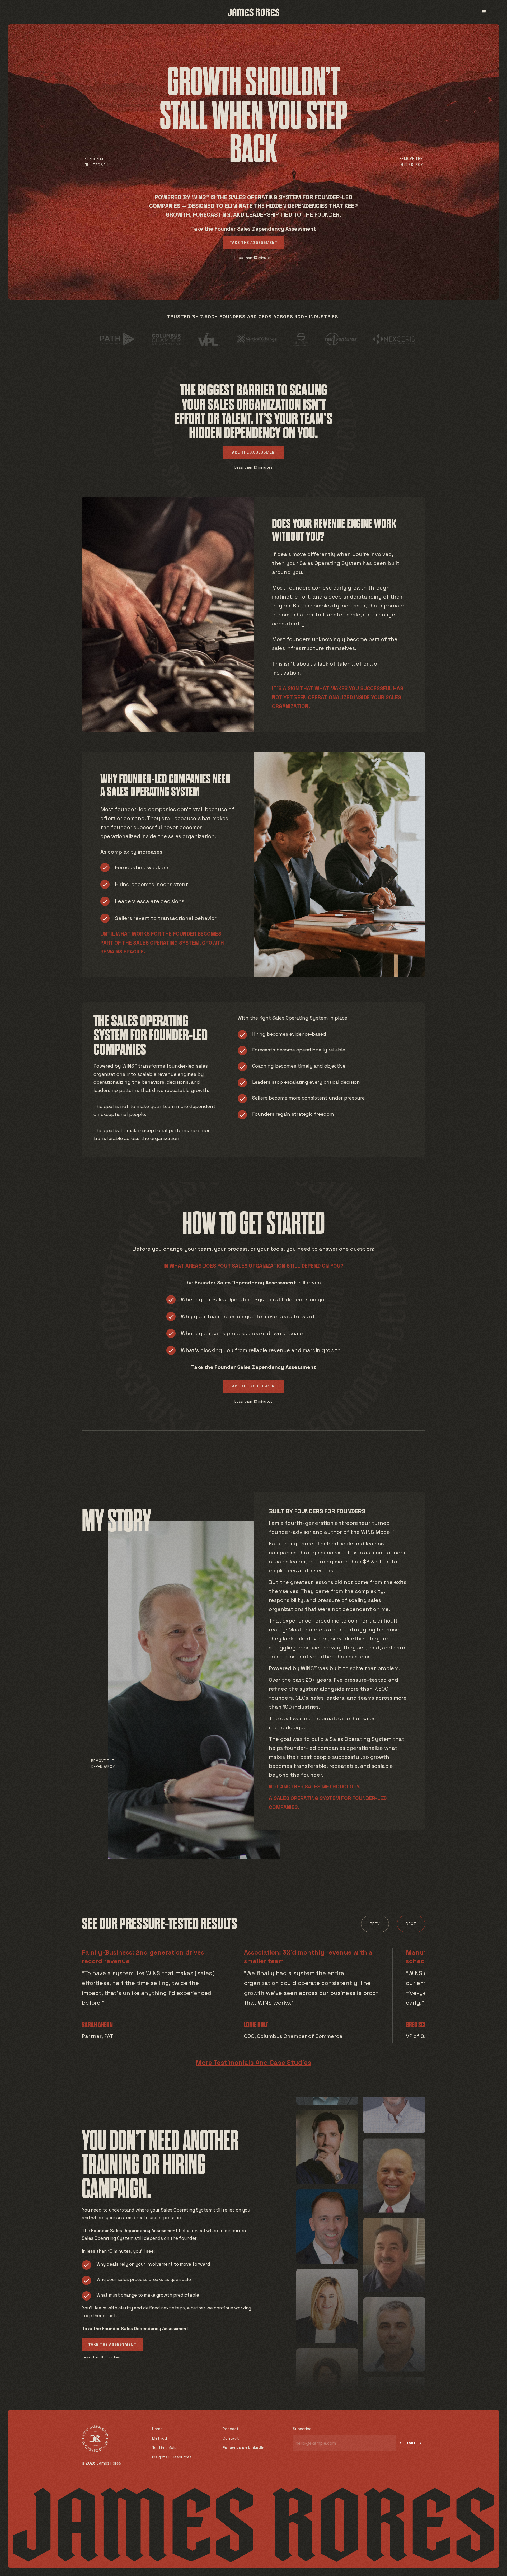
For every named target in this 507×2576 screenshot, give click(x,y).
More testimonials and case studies (253, 2063)
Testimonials (164, 2448)
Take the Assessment (254, 242)
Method (159, 2438)
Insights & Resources (172, 2457)
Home (157, 2429)
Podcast (231, 2429)
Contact (231, 2438)
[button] (484, 12)
